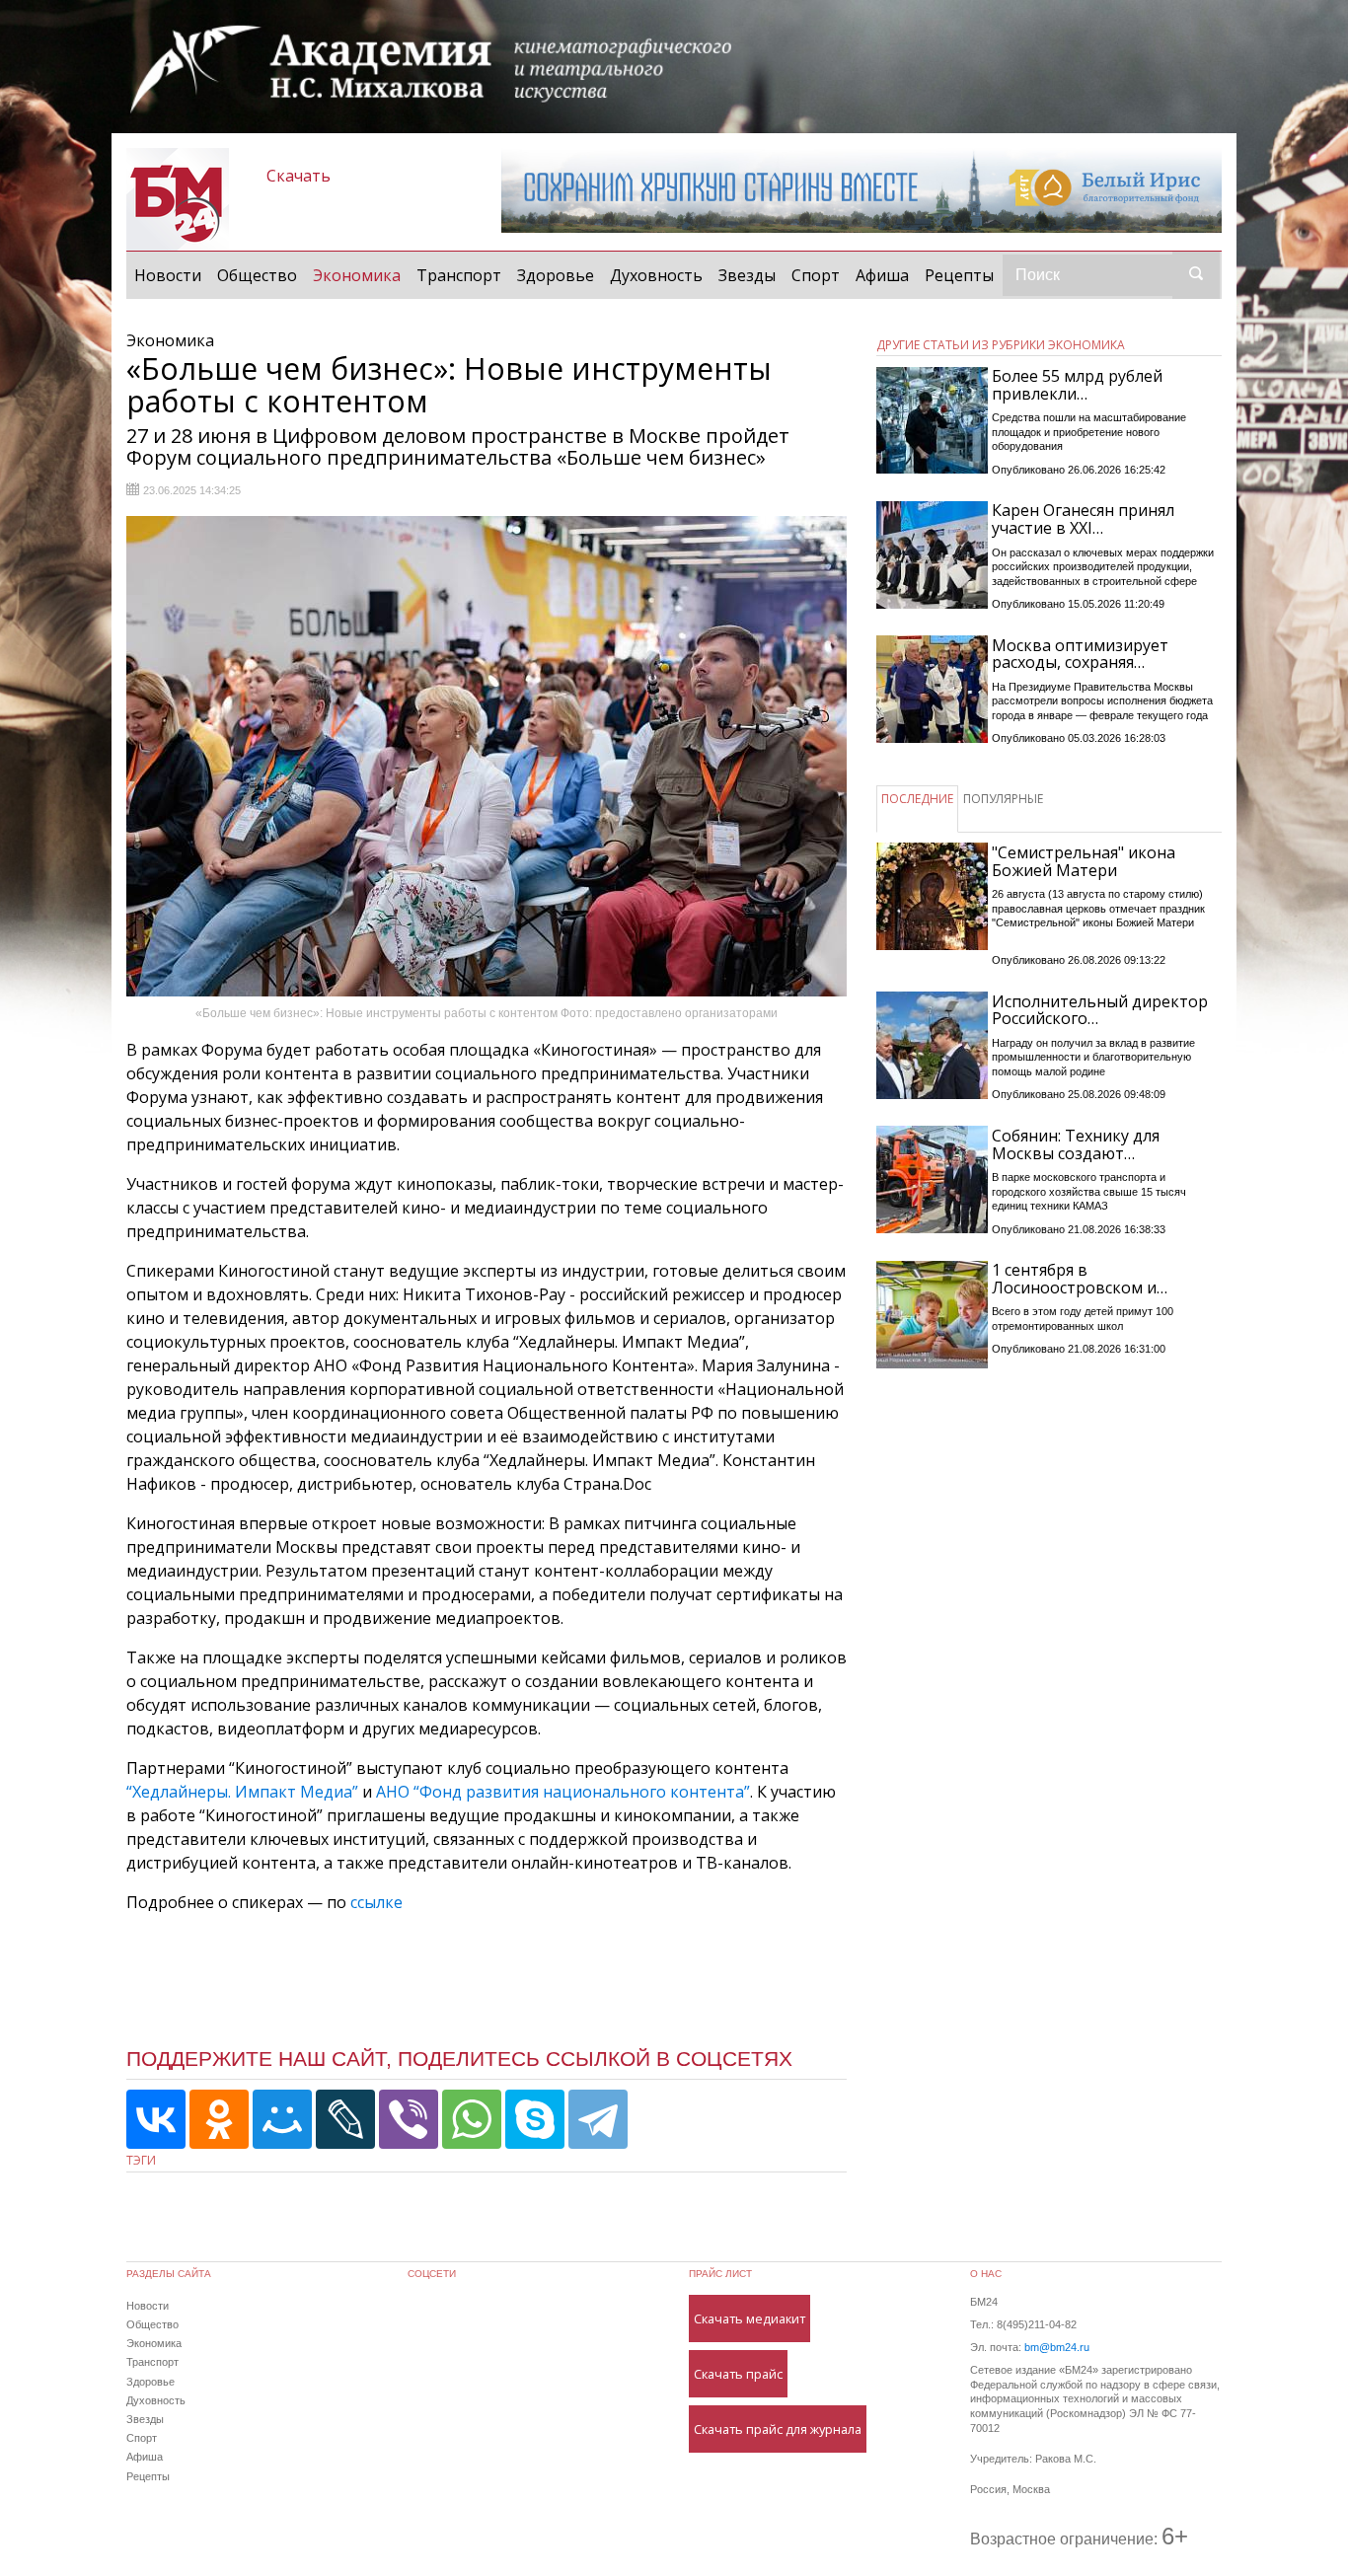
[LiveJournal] (345, 2119)
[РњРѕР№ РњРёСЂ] (282, 2119)
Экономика (361, 275)
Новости (168, 275)
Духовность (656, 275)
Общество (257, 275)
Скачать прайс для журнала (778, 2429)
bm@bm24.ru (1057, 2347)
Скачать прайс (738, 2374)
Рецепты (959, 275)
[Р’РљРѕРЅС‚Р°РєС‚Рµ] (156, 2119)
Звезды (747, 275)
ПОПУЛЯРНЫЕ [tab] (1003, 799)
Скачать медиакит (749, 2318)
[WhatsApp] (472, 2119)
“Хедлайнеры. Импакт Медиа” (242, 1792)
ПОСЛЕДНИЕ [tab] (917, 799)
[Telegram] (598, 2119)
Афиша (882, 275)
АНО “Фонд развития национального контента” (563, 1792)
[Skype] (535, 2119)
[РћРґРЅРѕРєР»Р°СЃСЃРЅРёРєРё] (219, 2119)
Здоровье (556, 275)
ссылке (376, 1902)
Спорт (816, 275)
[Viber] (409, 2119)
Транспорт (459, 275)
